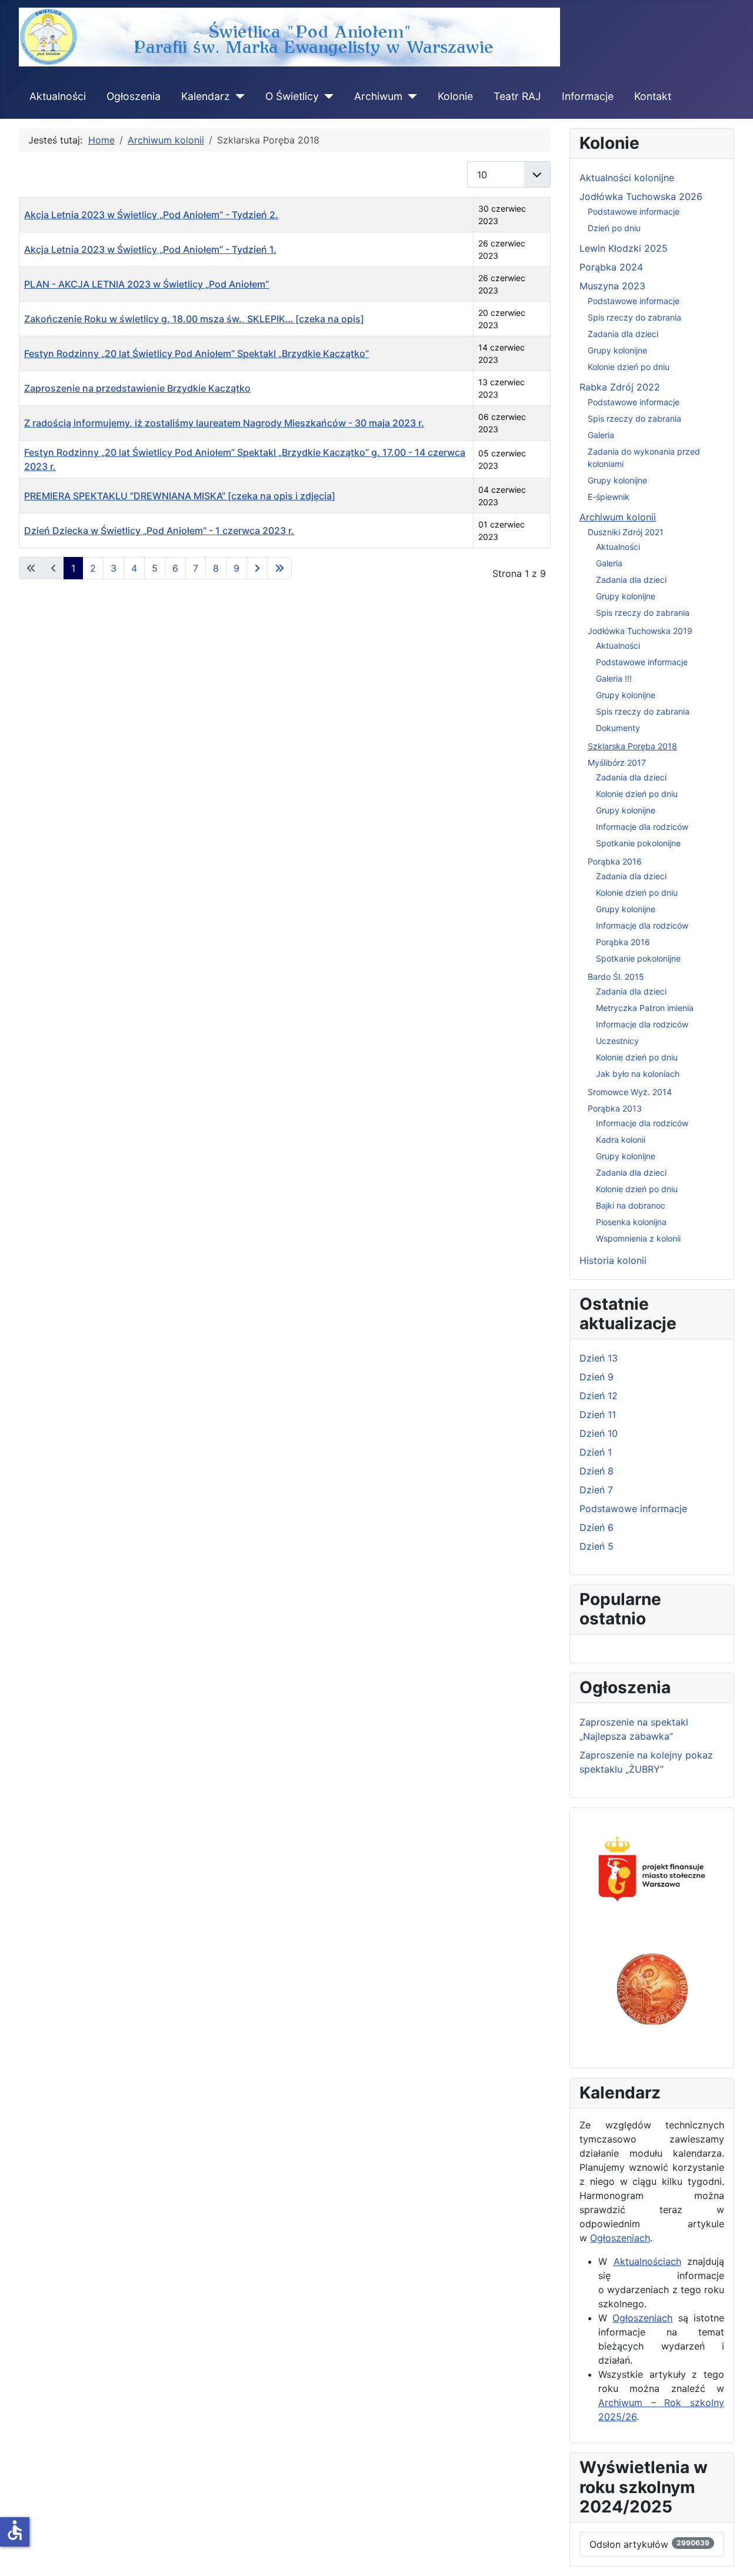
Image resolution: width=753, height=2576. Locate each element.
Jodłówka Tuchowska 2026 (641, 196)
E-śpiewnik (609, 497)
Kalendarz (206, 96)
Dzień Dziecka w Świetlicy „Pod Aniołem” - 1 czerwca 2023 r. (159, 530)
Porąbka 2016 (615, 861)
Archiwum (378, 96)
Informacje (588, 96)
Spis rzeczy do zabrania (634, 317)
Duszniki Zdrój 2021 (626, 532)
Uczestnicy (617, 1041)
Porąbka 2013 (615, 1108)
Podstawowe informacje (634, 211)
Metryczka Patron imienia (645, 1008)
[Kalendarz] (237, 96)
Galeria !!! (614, 678)
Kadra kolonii (621, 1139)
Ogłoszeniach (620, 2238)
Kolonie (455, 96)
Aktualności (58, 96)
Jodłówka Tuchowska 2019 (640, 631)
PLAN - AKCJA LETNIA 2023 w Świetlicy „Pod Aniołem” (146, 284)
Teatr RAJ (517, 96)
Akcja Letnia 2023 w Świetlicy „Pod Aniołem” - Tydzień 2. (151, 215)
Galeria (601, 435)
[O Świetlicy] (326, 96)
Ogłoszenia (134, 96)
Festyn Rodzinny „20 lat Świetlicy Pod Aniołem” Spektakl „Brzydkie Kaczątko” (196, 353)
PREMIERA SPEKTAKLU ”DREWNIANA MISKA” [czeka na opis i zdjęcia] (180, 496)
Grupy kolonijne (617, 350)
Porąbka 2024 (611, 267)
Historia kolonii (613, 1260)
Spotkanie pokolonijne (638, 843)
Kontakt (653, 96)
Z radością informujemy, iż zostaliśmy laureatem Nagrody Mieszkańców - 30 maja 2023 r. (224, 423)
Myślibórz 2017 (617, 763)
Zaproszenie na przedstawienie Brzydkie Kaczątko (137, 388)
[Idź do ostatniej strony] (279, 568)
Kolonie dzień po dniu (629, 367)
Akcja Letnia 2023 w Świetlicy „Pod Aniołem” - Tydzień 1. (150, 249)
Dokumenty (618, 728)
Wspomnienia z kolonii (638, 1238)
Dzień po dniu (614, 228)
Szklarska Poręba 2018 (632, 746)
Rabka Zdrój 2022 (620, 387)
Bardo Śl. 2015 (616, 977)
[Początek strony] (732, 2554)
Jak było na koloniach (638, 1074)
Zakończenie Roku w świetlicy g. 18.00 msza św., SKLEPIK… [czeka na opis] (194, 319)
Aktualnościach (647, 2261)
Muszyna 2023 (612, 286)
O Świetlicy (292, 96)
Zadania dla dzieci (623, 334)
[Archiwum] (410, 96)
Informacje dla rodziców (642, 827)
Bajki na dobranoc (631, 1205)
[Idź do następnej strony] (257, 568)
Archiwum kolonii (618, 517)
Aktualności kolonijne (627, 178)
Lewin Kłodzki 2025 (624, 248)
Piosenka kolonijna (631, 1222)
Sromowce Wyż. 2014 (630, 1092)
